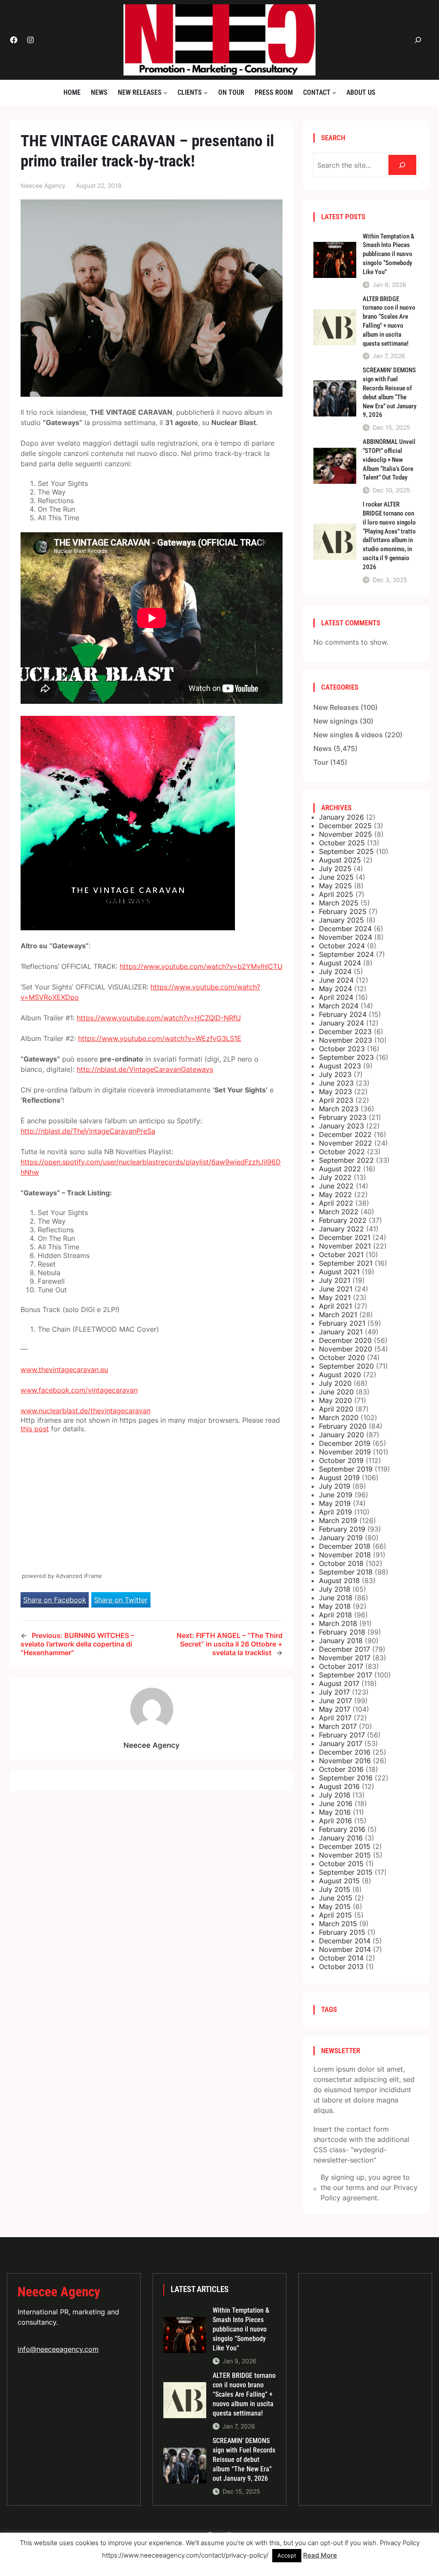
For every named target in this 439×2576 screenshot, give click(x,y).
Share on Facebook (55, 1600)
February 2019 (342, 1529)
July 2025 (335, 869)
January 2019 (341, 1538)
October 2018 (341, 1563)
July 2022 (335, 1177)
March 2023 (339, 1109)
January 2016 (341, 1838)
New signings (336, 721)
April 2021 (335, 1306)
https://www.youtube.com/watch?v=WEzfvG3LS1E (160, 1038)
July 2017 (334, 1692)
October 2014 (341, 1958)
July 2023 (335, 1074)
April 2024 (336, 997)
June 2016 (336, 1804)
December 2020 (345, 1340)
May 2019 (335, 1503)
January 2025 (341, 920)
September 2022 (346, 1160)
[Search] (402, 165)
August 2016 (339, 1786)
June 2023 (336, 1083)
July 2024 (335, 971)
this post (35, 1429)
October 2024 (342, 946)
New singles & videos (348, 735)
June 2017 (335, 1701)
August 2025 (340, 860)
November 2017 (345, 1658)
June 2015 (336, 1898)
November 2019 (345, 1452)
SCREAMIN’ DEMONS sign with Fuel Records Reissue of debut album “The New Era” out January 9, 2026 (389, 392)
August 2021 (339, 1272)
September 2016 (346, 1778)
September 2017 (346, 1675)
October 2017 (341, 1666)
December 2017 (344, 1649)
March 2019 (338, 1520)
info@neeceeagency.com (58, 2349)
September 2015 (346, 1872)
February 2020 (343, 1426)
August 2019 (339, 1478)
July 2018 (335, 1589)
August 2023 (340, 1066)
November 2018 (345, 1555)
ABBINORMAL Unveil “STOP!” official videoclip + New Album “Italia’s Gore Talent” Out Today (389, 460)
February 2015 (342, 1932)
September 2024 (346, 954)
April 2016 (335, 1821)
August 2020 (340, 1375)
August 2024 (340, 963)
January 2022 (341, 1229)
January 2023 (341, 1126)
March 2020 (339, 1418)
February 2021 (342, 1323)
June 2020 (336, 1392)
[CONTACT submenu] (334, 92)
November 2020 (346, 1349)
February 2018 (342, 1632)
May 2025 (335, 886)
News (323, 748)
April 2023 (336, 1100)
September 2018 (346, 1572)
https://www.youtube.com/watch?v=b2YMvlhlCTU (201, 966)
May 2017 (335, 1709)
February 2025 (343, 911)
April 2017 (335, 1718)
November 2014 (345, 1949)
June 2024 (336, 980)
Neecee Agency (59, 2292)
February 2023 (343, 1117)
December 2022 (345, 1134)
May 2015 (335, 1906)
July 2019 (335, 1486)
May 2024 (335, 989)
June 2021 (336, 1289)
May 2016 (335, 1812)
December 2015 (345, 1846)
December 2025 (345, 826)
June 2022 (336, 1186)
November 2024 (346, 937)
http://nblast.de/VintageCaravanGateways (145, 1069)
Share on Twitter (121, 1600)
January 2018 (341, 1641)
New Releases (336, 707)
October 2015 (341, 1864)
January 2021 (341, 1332)
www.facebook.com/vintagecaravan (79, 1390)
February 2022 (343, 1220)
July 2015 (335, 1889)
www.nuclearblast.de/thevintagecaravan (86, 1411)
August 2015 (339, 1881)
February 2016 (342, 1829)
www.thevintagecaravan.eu (64, 1369)
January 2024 (341, 1023)
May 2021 (335, 1297)
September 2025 (346, 851)
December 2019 (345, 1443)
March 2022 (339, 1212)
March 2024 (339, 1006)
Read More (320, 2555)
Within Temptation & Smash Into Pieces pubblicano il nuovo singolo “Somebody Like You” (388, 254)
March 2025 (339, 903)
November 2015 (345, 1855)
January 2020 (341, 1435)
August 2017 (339, 1683)
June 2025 (336, 877)
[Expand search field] (418, 40)
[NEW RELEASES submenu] (165, 92)
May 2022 (335, 1194)
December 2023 (345, 1032)
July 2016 (335, 1795)
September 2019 (346, 1469)
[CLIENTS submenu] (206, 92)
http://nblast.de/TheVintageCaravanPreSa (88, 1131)
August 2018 (339, 1581)
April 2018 (335, 1615)
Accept (287, 2555)
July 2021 (335, 1280)
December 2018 (345, 1546)
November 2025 (346, 834)
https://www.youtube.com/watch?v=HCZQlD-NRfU (159, 1018)
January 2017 (341, 1743)
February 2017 (342, 1735)
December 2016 (345, 1752)
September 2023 (346, 1057)
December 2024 (345, 929)
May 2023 (335, 1092)
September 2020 (346, 1366)
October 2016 (341, 1769)
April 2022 (336, 1203)
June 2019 (336, 1495)
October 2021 (341, 1255)
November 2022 (346, 1143)
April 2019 (335, 1512)
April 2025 (336, 894)
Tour (321, 762)
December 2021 (345, 1237)
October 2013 (341, 1967)
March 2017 (338, 1726)
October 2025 (342, 843)
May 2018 (335, 1606)
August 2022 (340, 1169)
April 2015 (335, 1915)
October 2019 (341, 1460)
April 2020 (336, 1409)
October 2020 (342, 1357)
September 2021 (346, 1263)
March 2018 (338, 1623)
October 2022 (342, 1152)
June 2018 (336, 1598)
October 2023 (342, 1049)
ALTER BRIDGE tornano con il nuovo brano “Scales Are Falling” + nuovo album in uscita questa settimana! (389, 321)
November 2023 (346, 1040)
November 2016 (345, 1761)
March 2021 (338, 1315)
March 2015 (338, 1924)
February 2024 (343, 1014)
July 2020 (335, 1383)
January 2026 (341, 817)
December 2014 (345, 1941)
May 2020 (335, 1400)
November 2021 (345, 1246)
